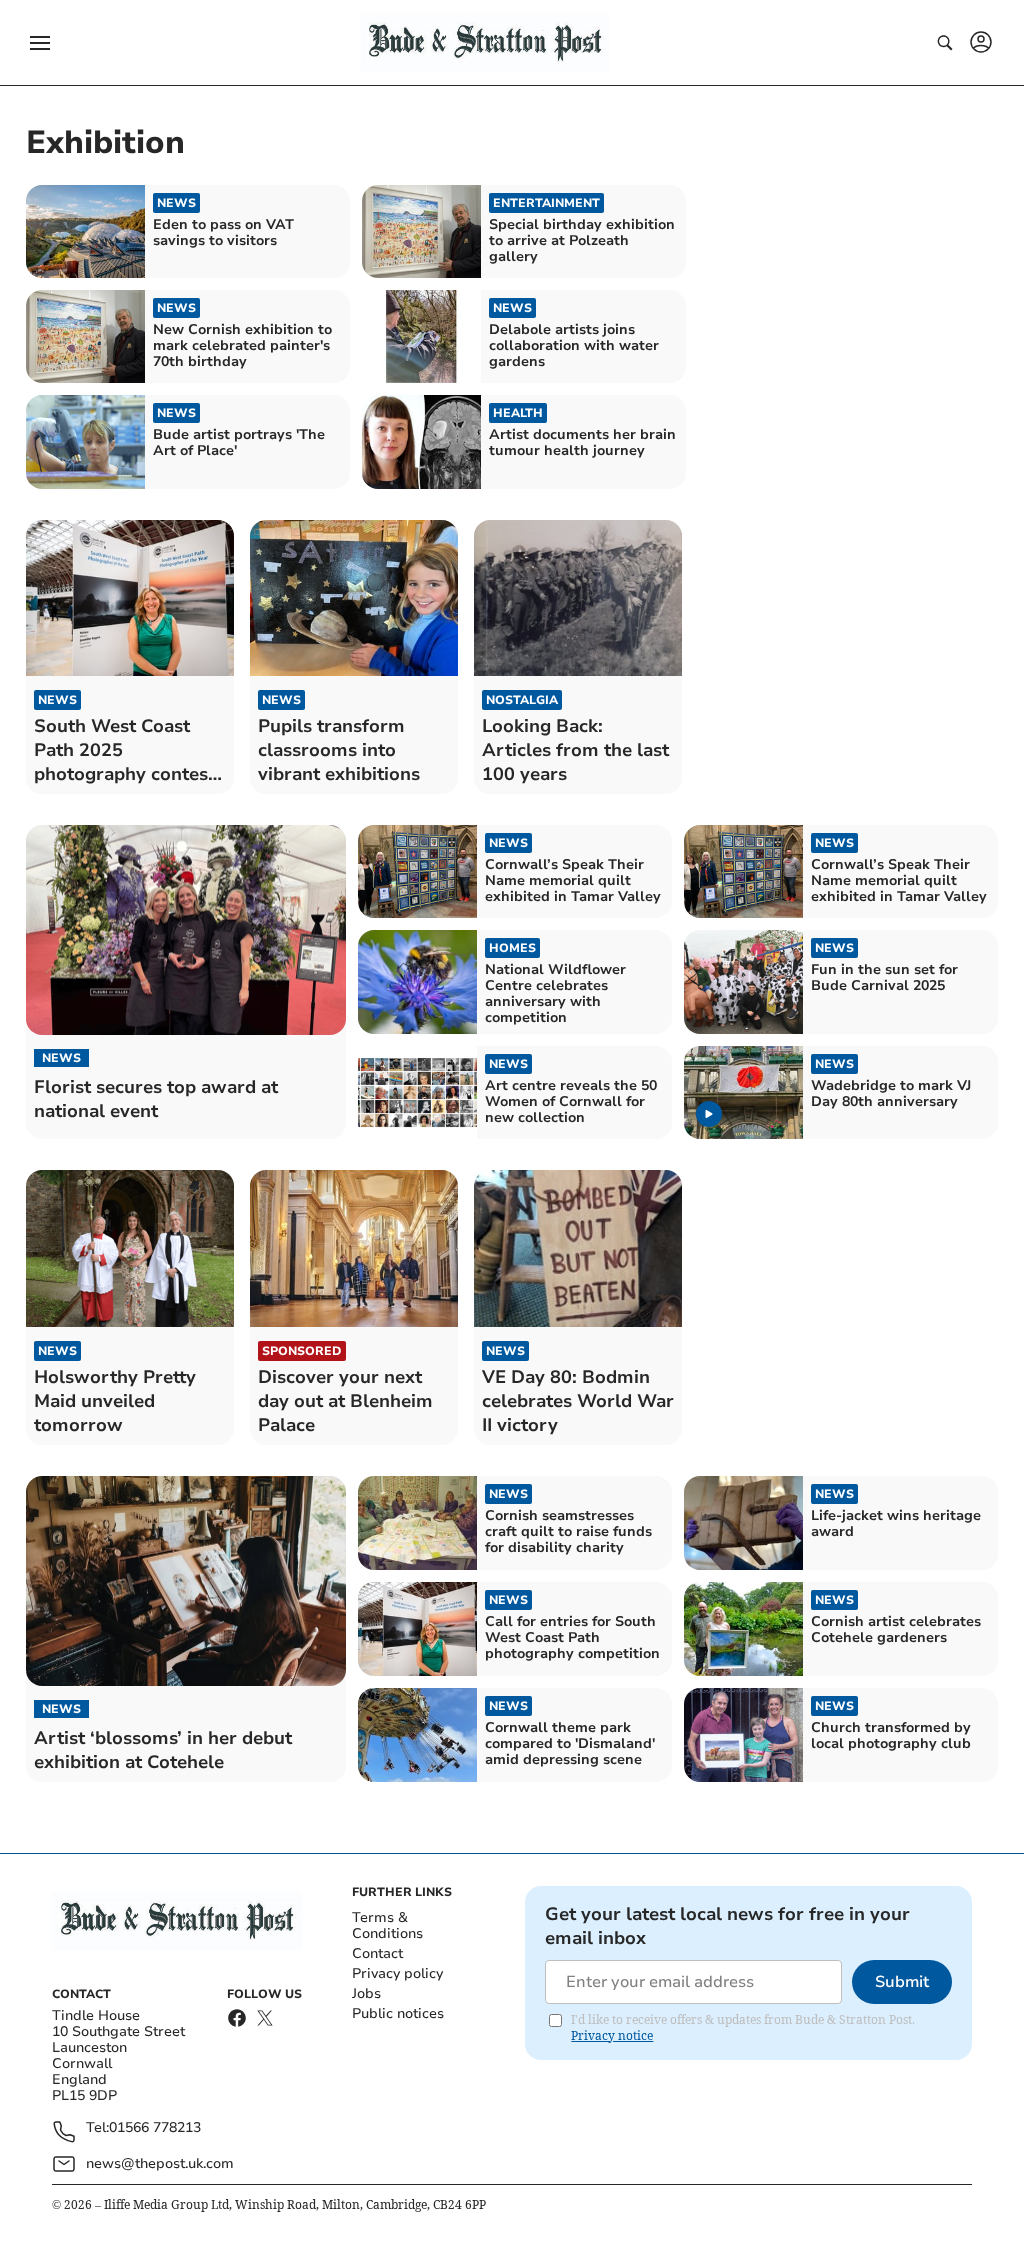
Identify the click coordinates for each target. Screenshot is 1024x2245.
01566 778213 (155, 2128)
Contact (377, 1953)
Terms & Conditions (387, 1925)
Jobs (366, 1993)
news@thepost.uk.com (160, 2163)
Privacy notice (612, 2035)
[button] (40, 43)
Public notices (398, 2013)
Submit (902, 1982)
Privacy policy (397, 1973)
